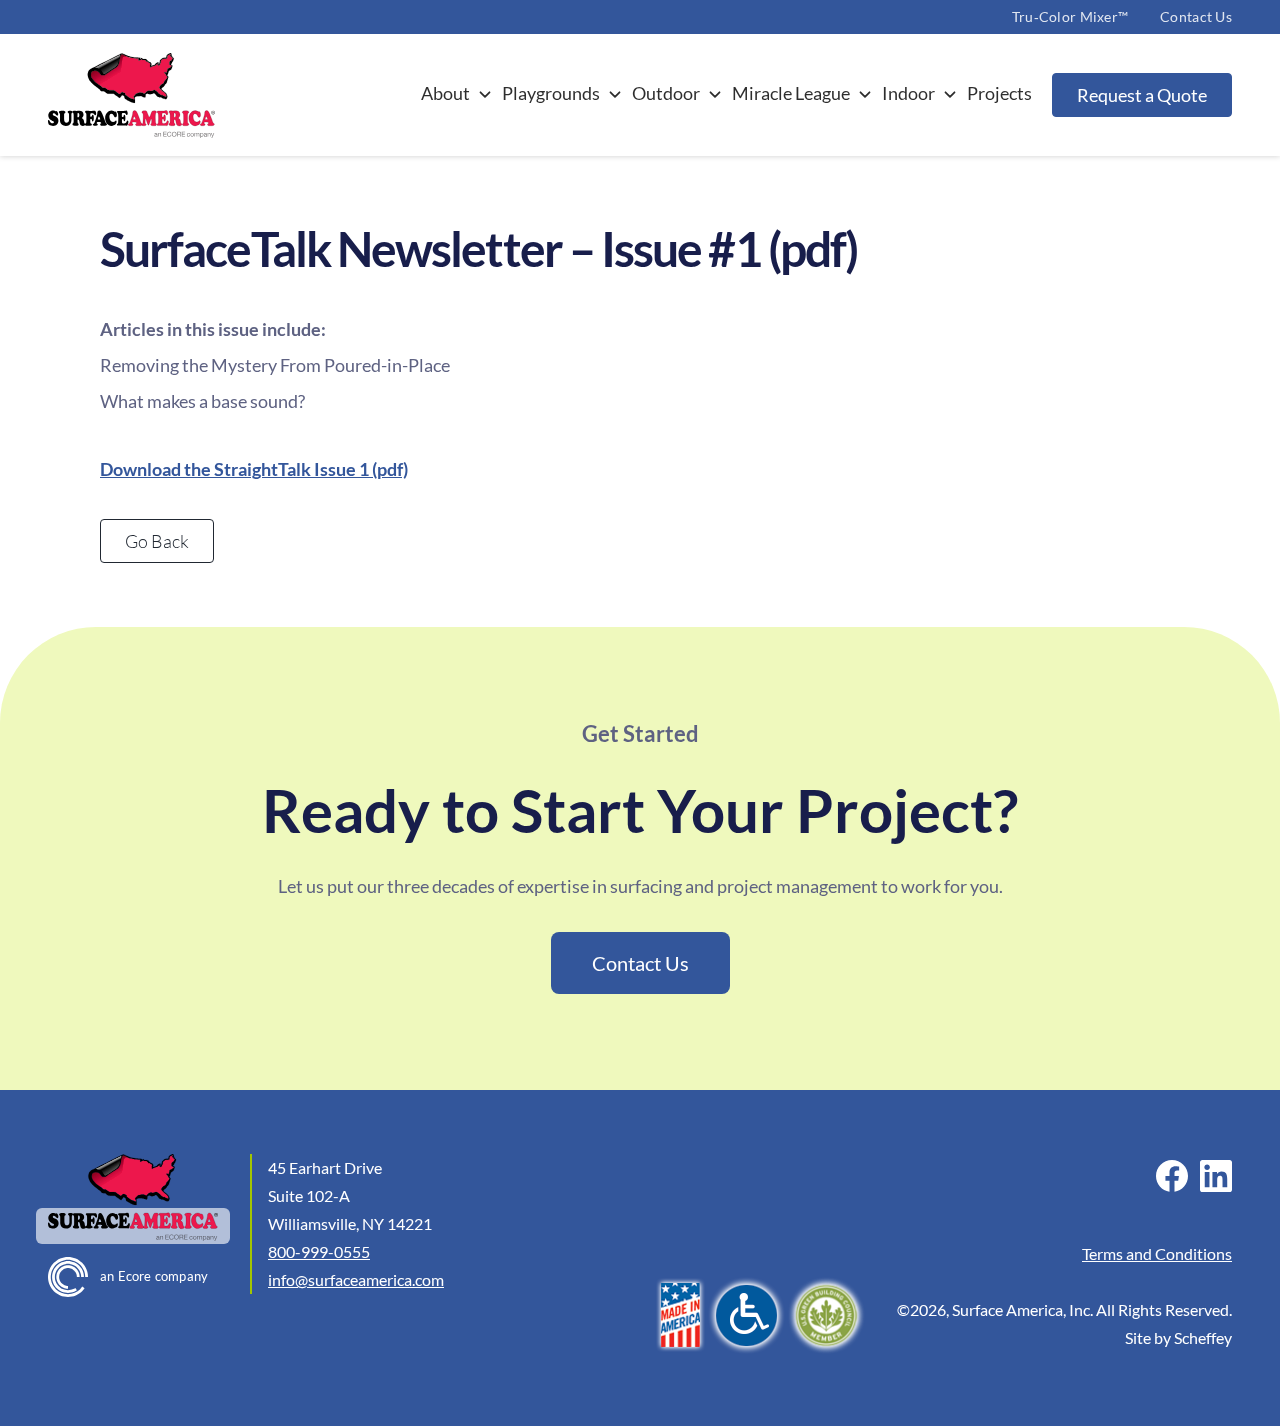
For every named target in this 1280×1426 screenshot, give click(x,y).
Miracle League (791, 93)
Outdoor (666, 93)
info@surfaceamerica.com (356, 1279)
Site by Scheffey (1178, 1337)
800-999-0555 (319, 1251)
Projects (999, 93)
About (445, 93)
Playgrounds (551, 93)
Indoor (908, 93)
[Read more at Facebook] (1172, 1176)
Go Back (157, 541)
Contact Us (1196, 16)
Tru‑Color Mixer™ (1070, 16)
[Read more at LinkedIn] (1215, 1176)
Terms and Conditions (1157, 1253)
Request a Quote (1142, 95)
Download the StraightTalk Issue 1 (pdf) (254, 469)
